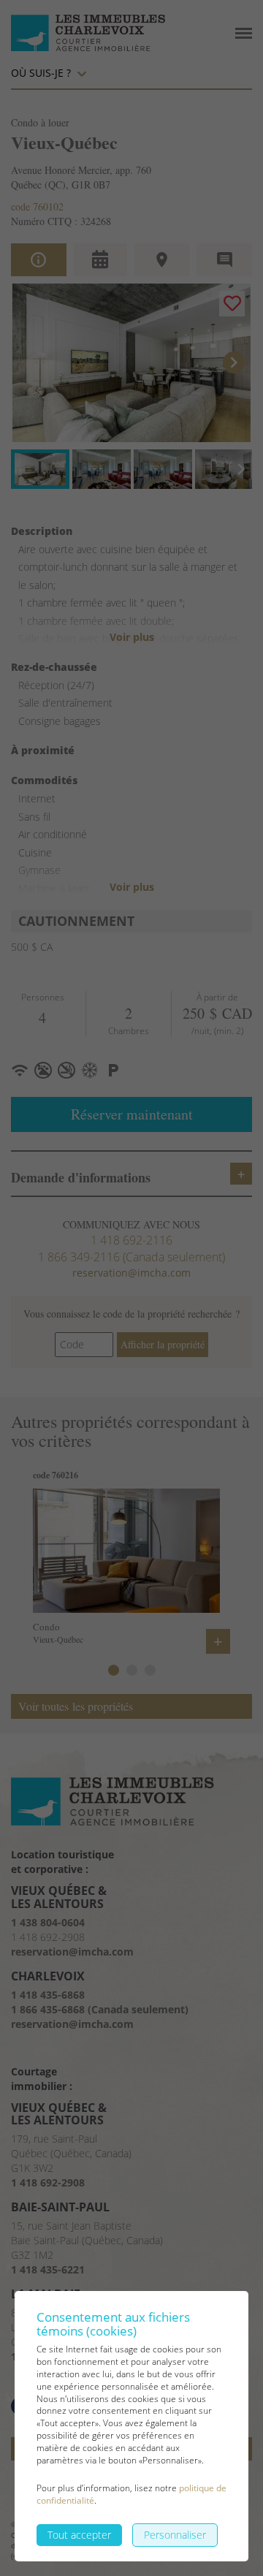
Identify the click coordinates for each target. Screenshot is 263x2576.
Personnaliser (175, 2535)
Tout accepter (79, 2535)
